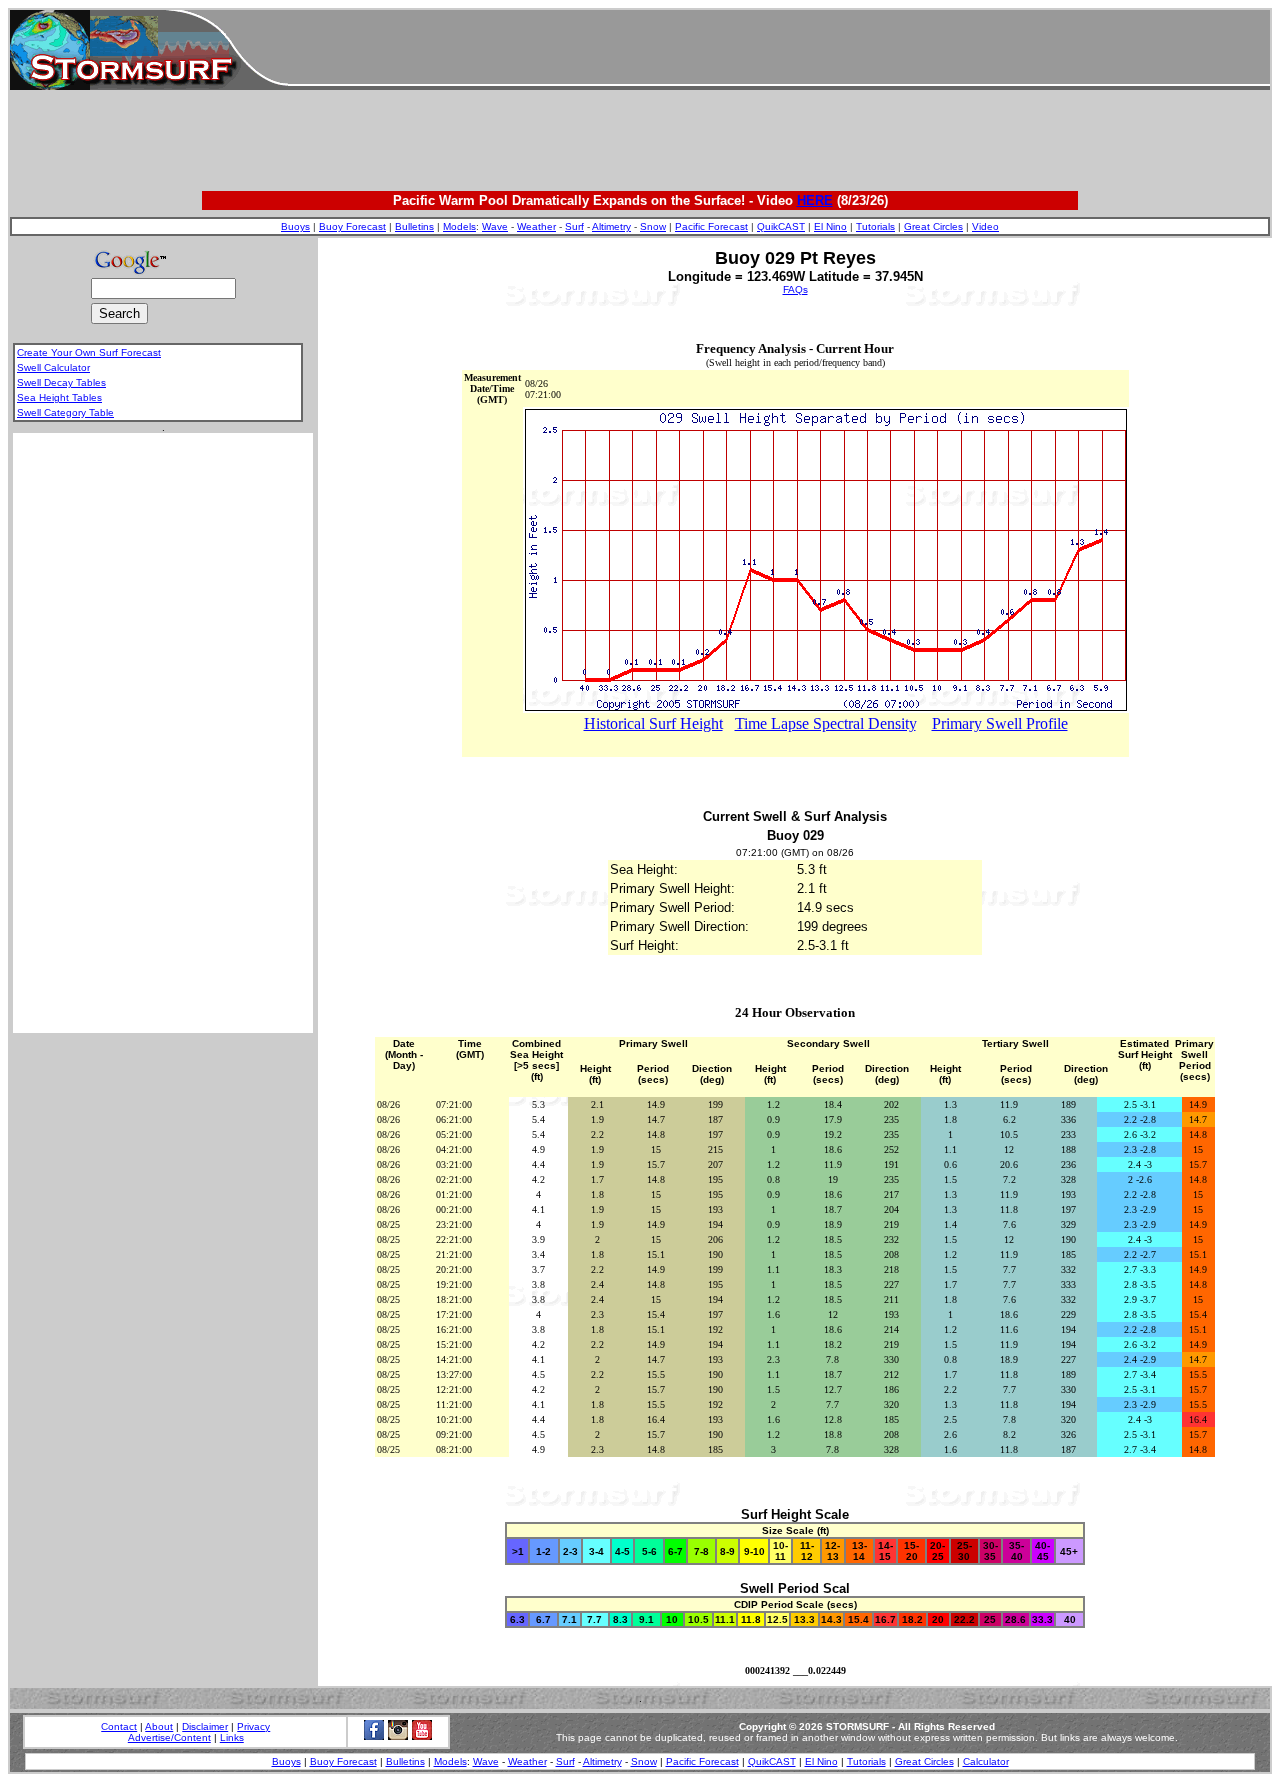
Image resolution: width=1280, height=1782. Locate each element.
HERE (815, 200)
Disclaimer (205, 1726)
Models (459, 226)
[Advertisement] (779, 50)
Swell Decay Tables (61, 382)
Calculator (986, 1761)
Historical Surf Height (653, 723)
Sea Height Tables (59, 397)
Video (985, 226)
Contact (119, 1726)
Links (232, 1737)
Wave (495, 226)
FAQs (795, 289)
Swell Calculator (53, 367)
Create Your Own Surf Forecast (89, 352)
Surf (574, 226)
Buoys (295, 226)
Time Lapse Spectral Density (825, 723)
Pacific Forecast (711, 226)
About (159, 1726)
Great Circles (933, 226)
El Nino (830, 226)
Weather (536, 226)
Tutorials (875, 226)
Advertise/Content (169, 1737)
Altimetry (611, 226)
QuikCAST (781, 226)
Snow (653, 226)
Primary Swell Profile (1000, 723)
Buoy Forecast (352, 226)
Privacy (253, 1726)
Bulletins (414, 226)
